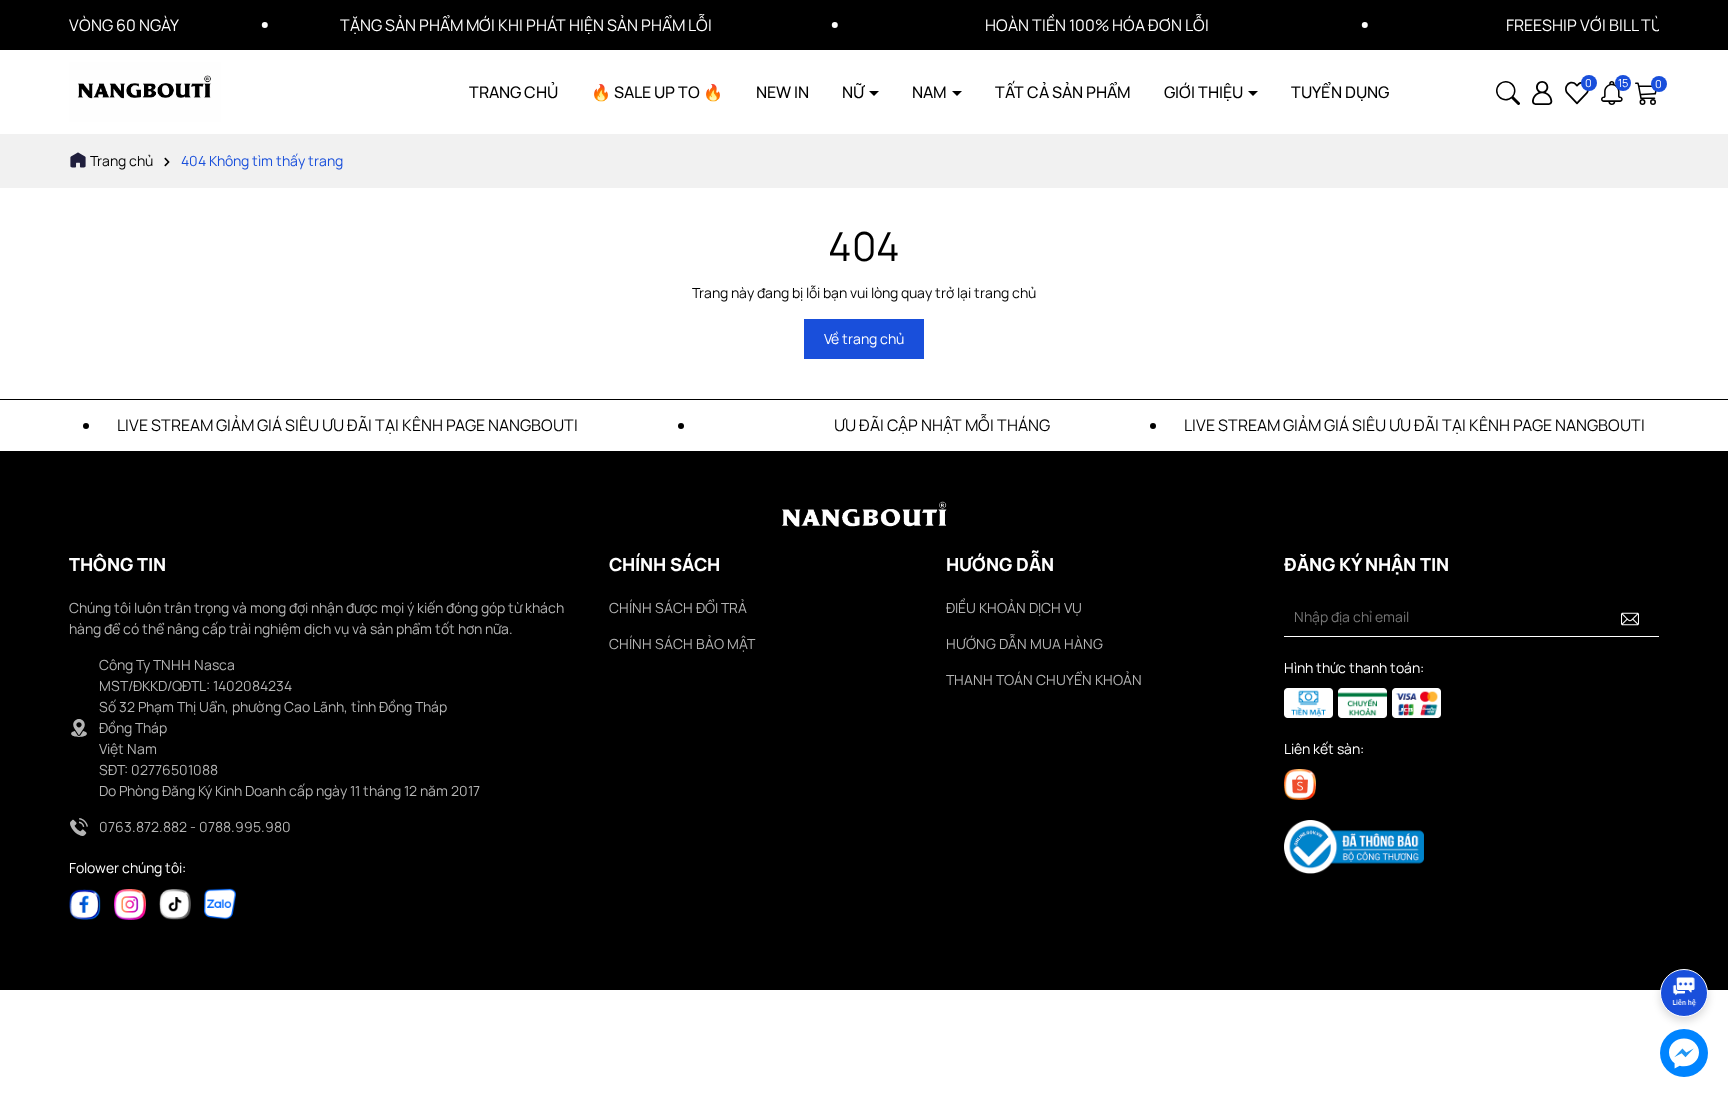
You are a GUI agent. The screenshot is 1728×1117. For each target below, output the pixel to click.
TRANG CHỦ (513, 92)
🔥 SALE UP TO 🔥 (657, 92)
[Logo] (145, 90)
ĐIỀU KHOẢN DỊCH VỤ (1014, 607)
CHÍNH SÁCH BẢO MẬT (682, 643)
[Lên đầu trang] (1685, 937)
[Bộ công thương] (1354, 845)
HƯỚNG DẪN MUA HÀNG (1024, 643)
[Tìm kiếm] (1508, 90)
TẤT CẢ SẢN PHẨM (1063, 92)
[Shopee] (1300, 783)
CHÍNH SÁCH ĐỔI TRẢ (678, 607)
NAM (931, 92)
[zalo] (220, 902)
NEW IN (782, 92)
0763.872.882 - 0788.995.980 (195, 826)
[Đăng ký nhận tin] (1630, 617)
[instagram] (130, 902)
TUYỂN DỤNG (1340, 92)
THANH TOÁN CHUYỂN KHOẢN (1044, 679)
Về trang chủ (864, 338)
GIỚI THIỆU (1205, 92)
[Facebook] (85, 902)
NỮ (854, 92)
